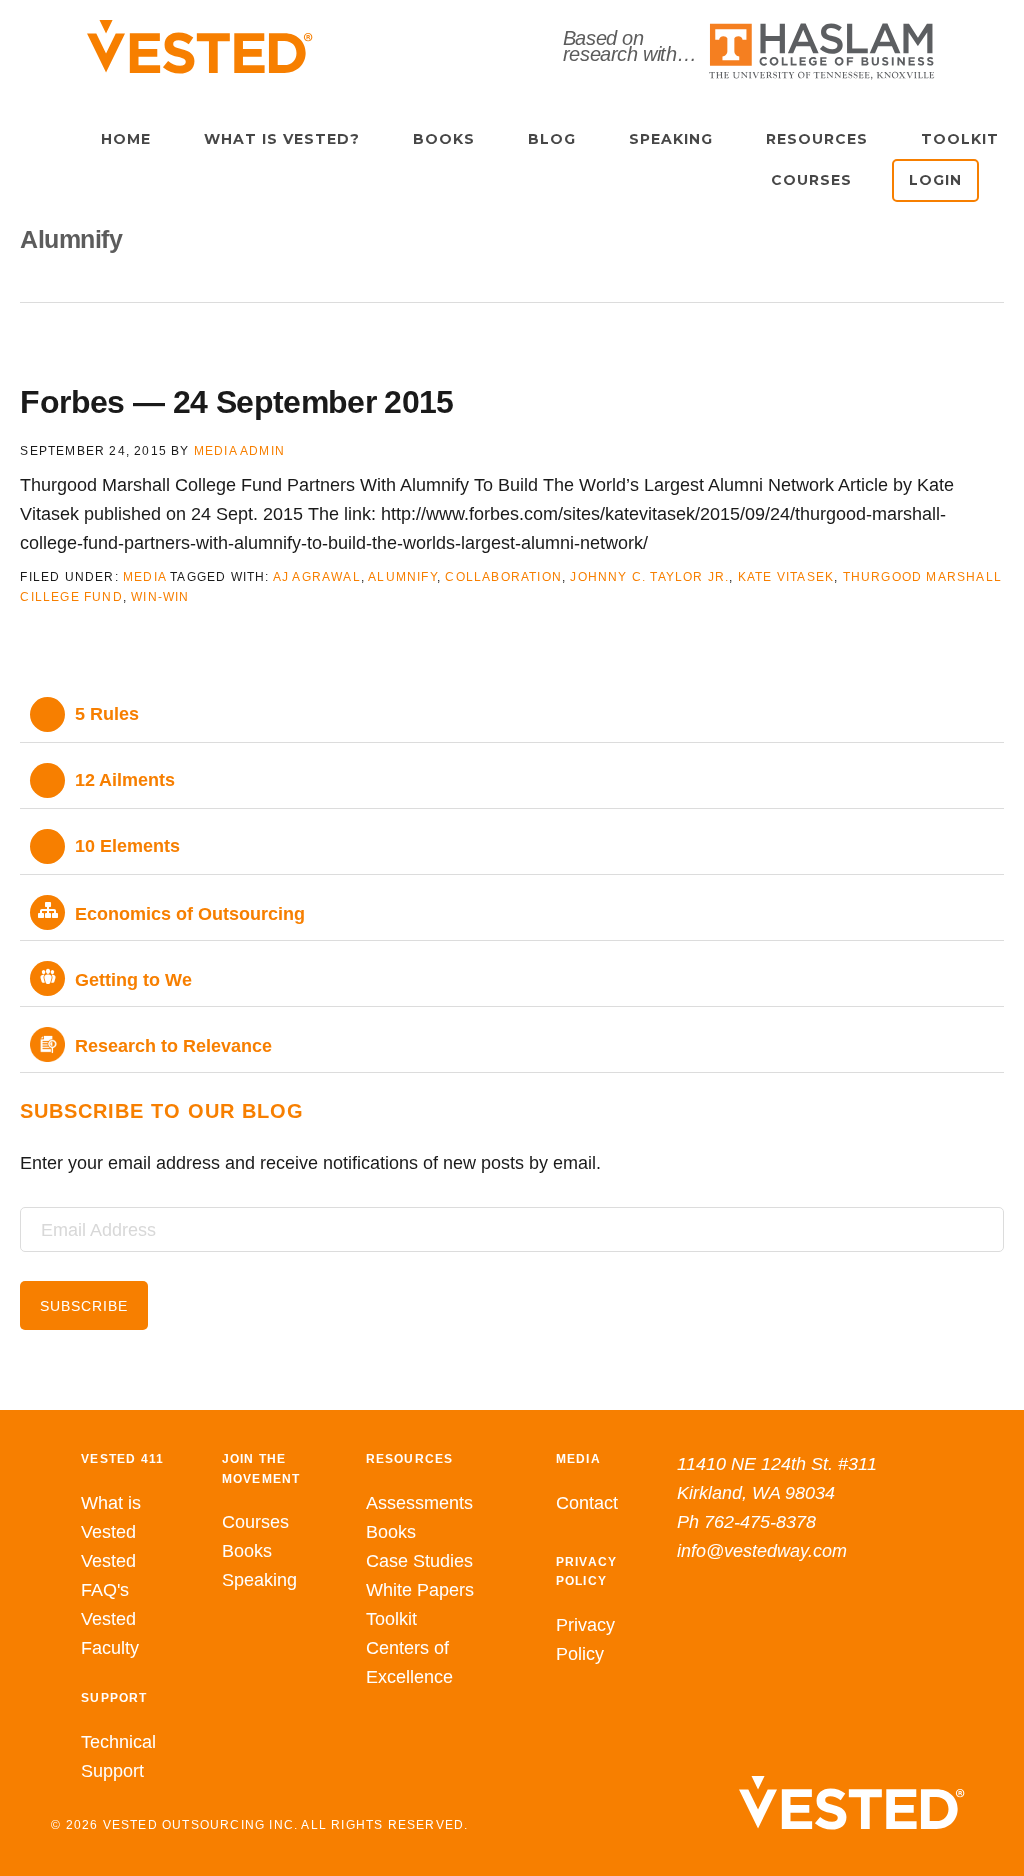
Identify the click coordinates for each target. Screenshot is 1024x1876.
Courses (255, 1522)
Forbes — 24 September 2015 (236, 402)
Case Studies (419, 1561)
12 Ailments (125, 780)
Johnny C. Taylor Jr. (649, 577)
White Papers (420, 1590)
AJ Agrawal (317, 577)
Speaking (259, 1580)
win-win (160, 597)
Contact (587, 1503)
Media (144, 577)
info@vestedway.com (762, 1551)
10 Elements (127, 846)
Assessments (419, 1503)
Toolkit (391, 1619)
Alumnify (402, 577)
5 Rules (107, 714)
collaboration (503, 577)
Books (247, 1551)
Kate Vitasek (786, 577)
